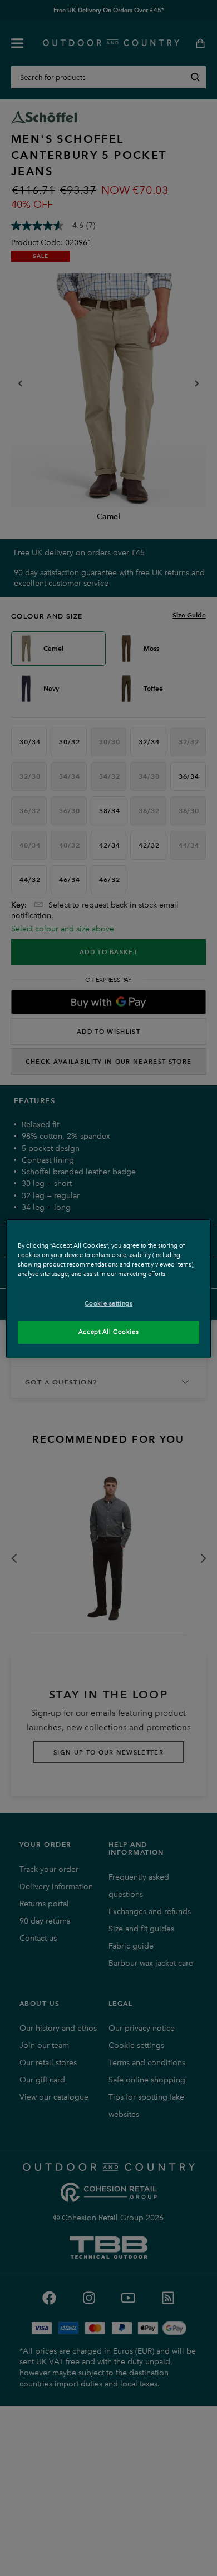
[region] (109, 1288)
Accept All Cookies (108, 1332)
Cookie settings (109, 1303)
